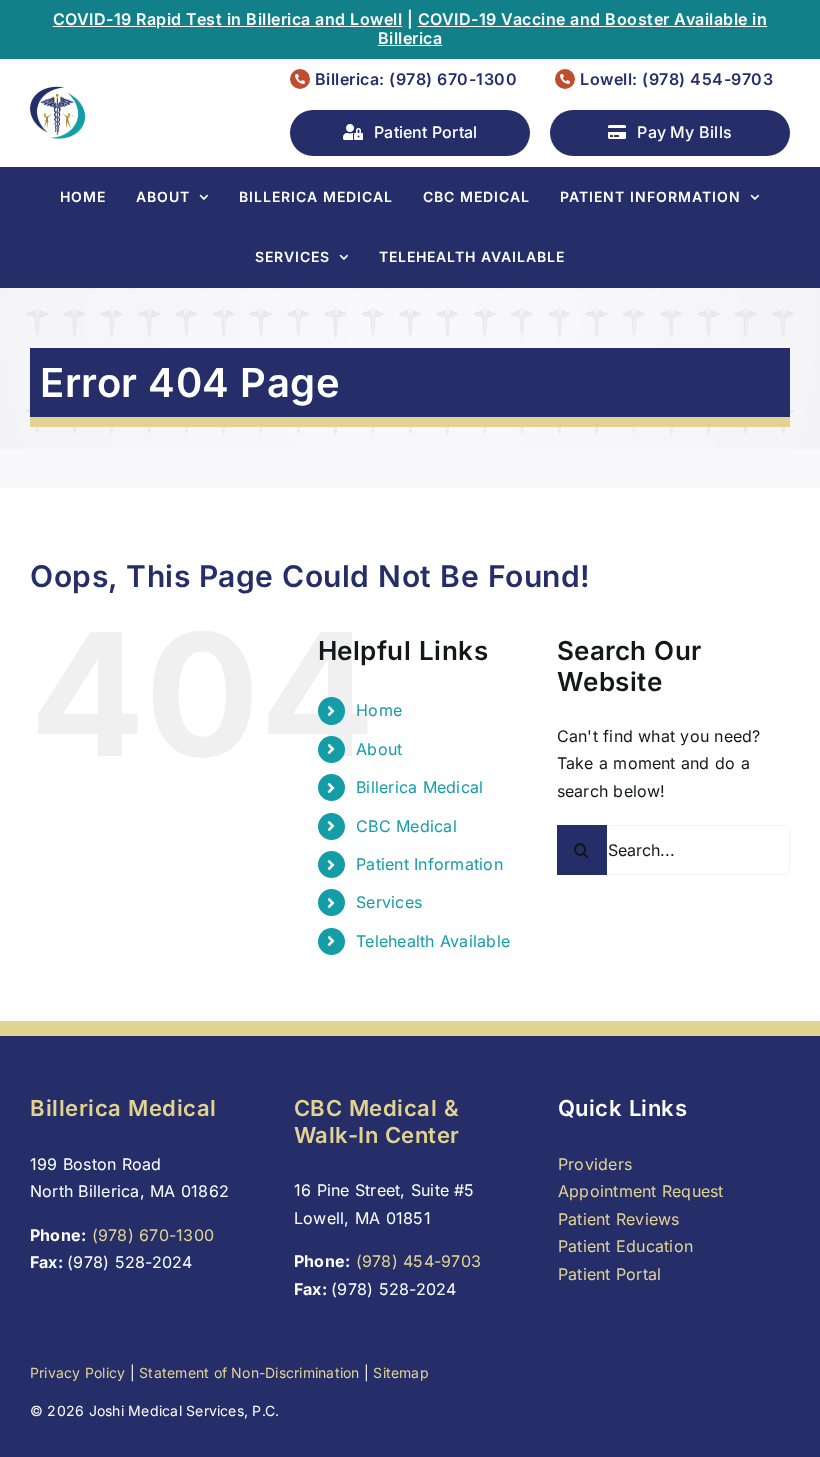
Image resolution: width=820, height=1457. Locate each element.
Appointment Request (641, 1191)
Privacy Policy (77, 1372)
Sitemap (401, 1372)
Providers (595, 1164)
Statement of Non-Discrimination (249, 1372)
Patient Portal (609, 1274)
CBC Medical (406, 826)
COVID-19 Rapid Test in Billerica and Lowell (228, 19)
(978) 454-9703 (418, 1261)
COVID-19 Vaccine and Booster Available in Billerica (573, 28)
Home (379, 710)
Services (389, 902)
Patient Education (625, 1246)
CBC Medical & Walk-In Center (377, 1121)
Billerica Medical (419, 787)
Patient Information (429, 864)
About (379, 749)
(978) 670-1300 (153, 1235)
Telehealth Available (433, 941)
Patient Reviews (619, 1219)
